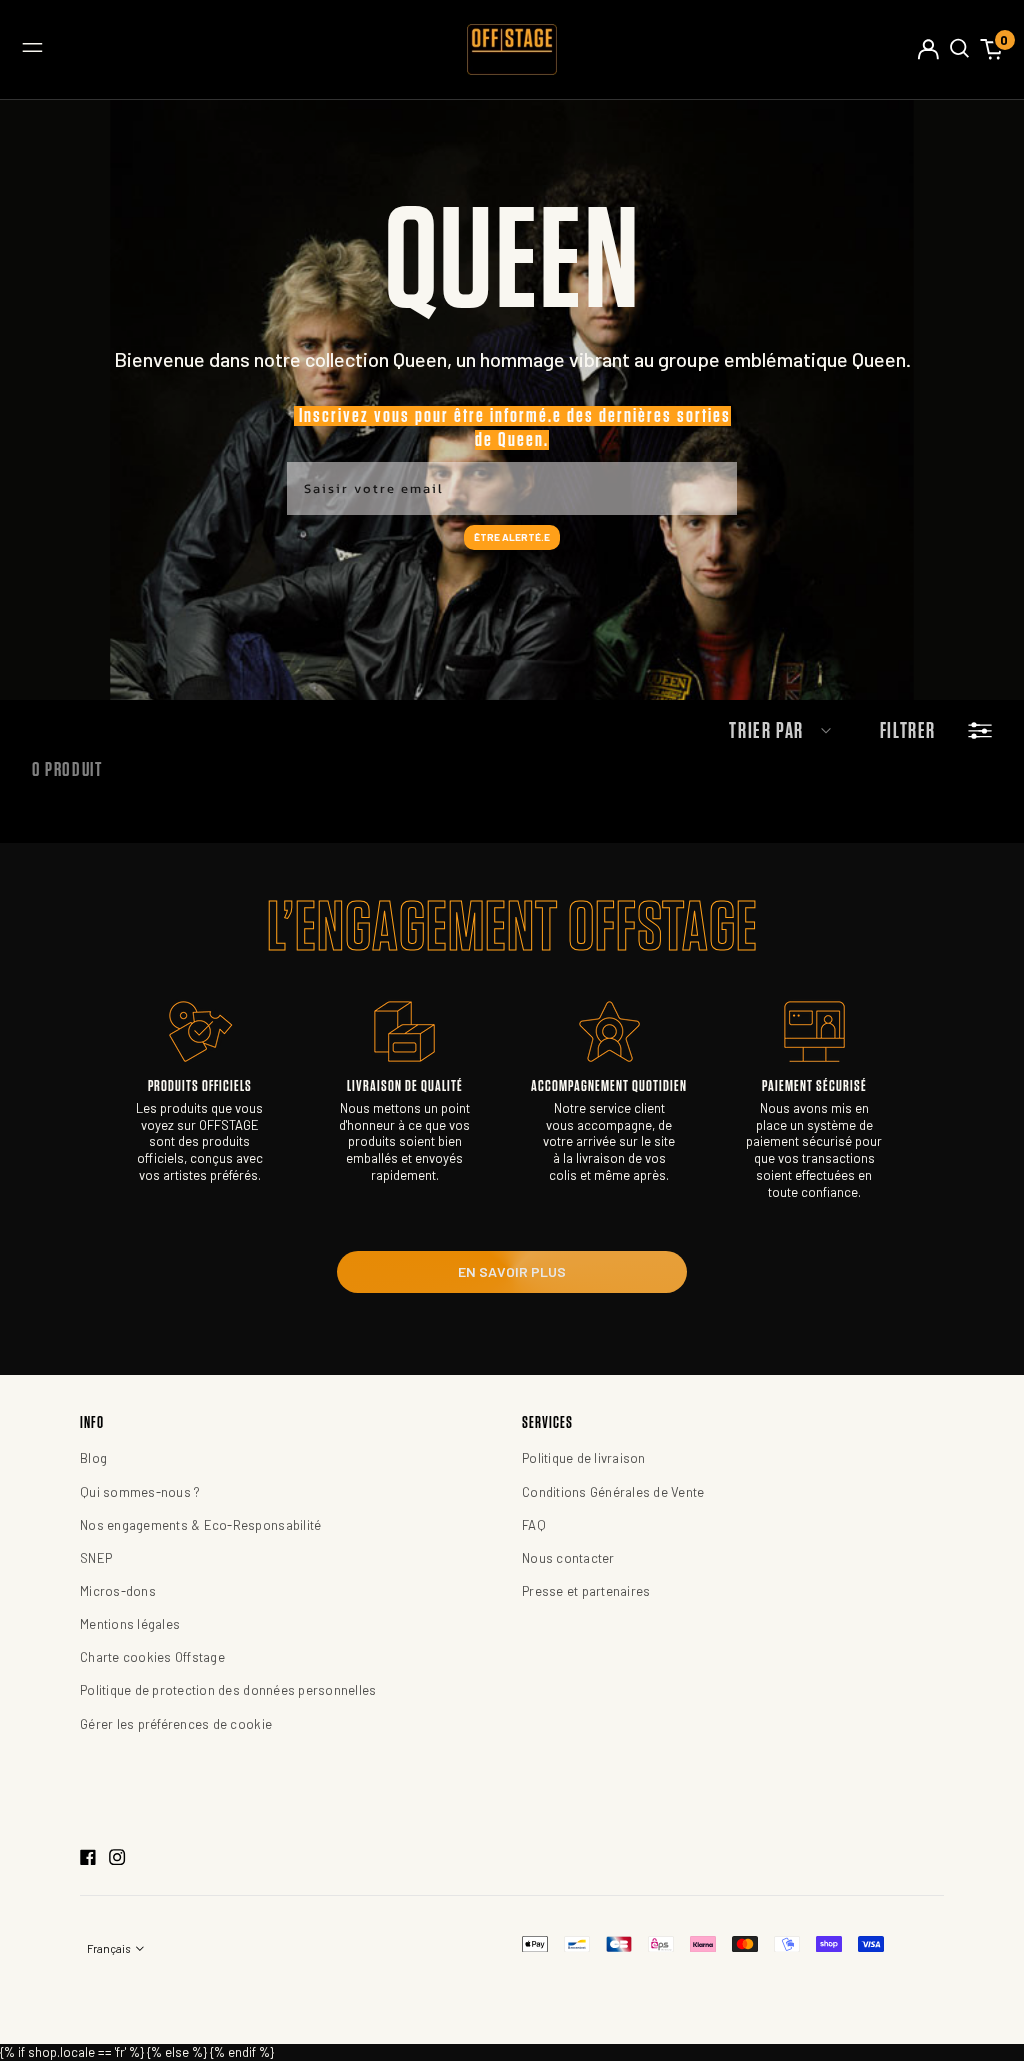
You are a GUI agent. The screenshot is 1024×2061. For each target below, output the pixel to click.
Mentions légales (130, 1624)
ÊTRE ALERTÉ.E (512, 537)
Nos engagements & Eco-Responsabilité (200, 1525)
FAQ (534, 1525)
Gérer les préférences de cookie (176, 1724)
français (109, 1948)
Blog (93, 1458)
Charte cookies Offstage (152, 1657)
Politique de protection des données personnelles (228, 1690)
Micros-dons (118, 1591)
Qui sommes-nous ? (140, 1492)
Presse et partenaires (586, 1591)
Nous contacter (568, 1558)
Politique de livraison (584, 1458)
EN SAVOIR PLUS (512, 1271)
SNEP (96, 1558)
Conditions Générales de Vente (613, 1492)
